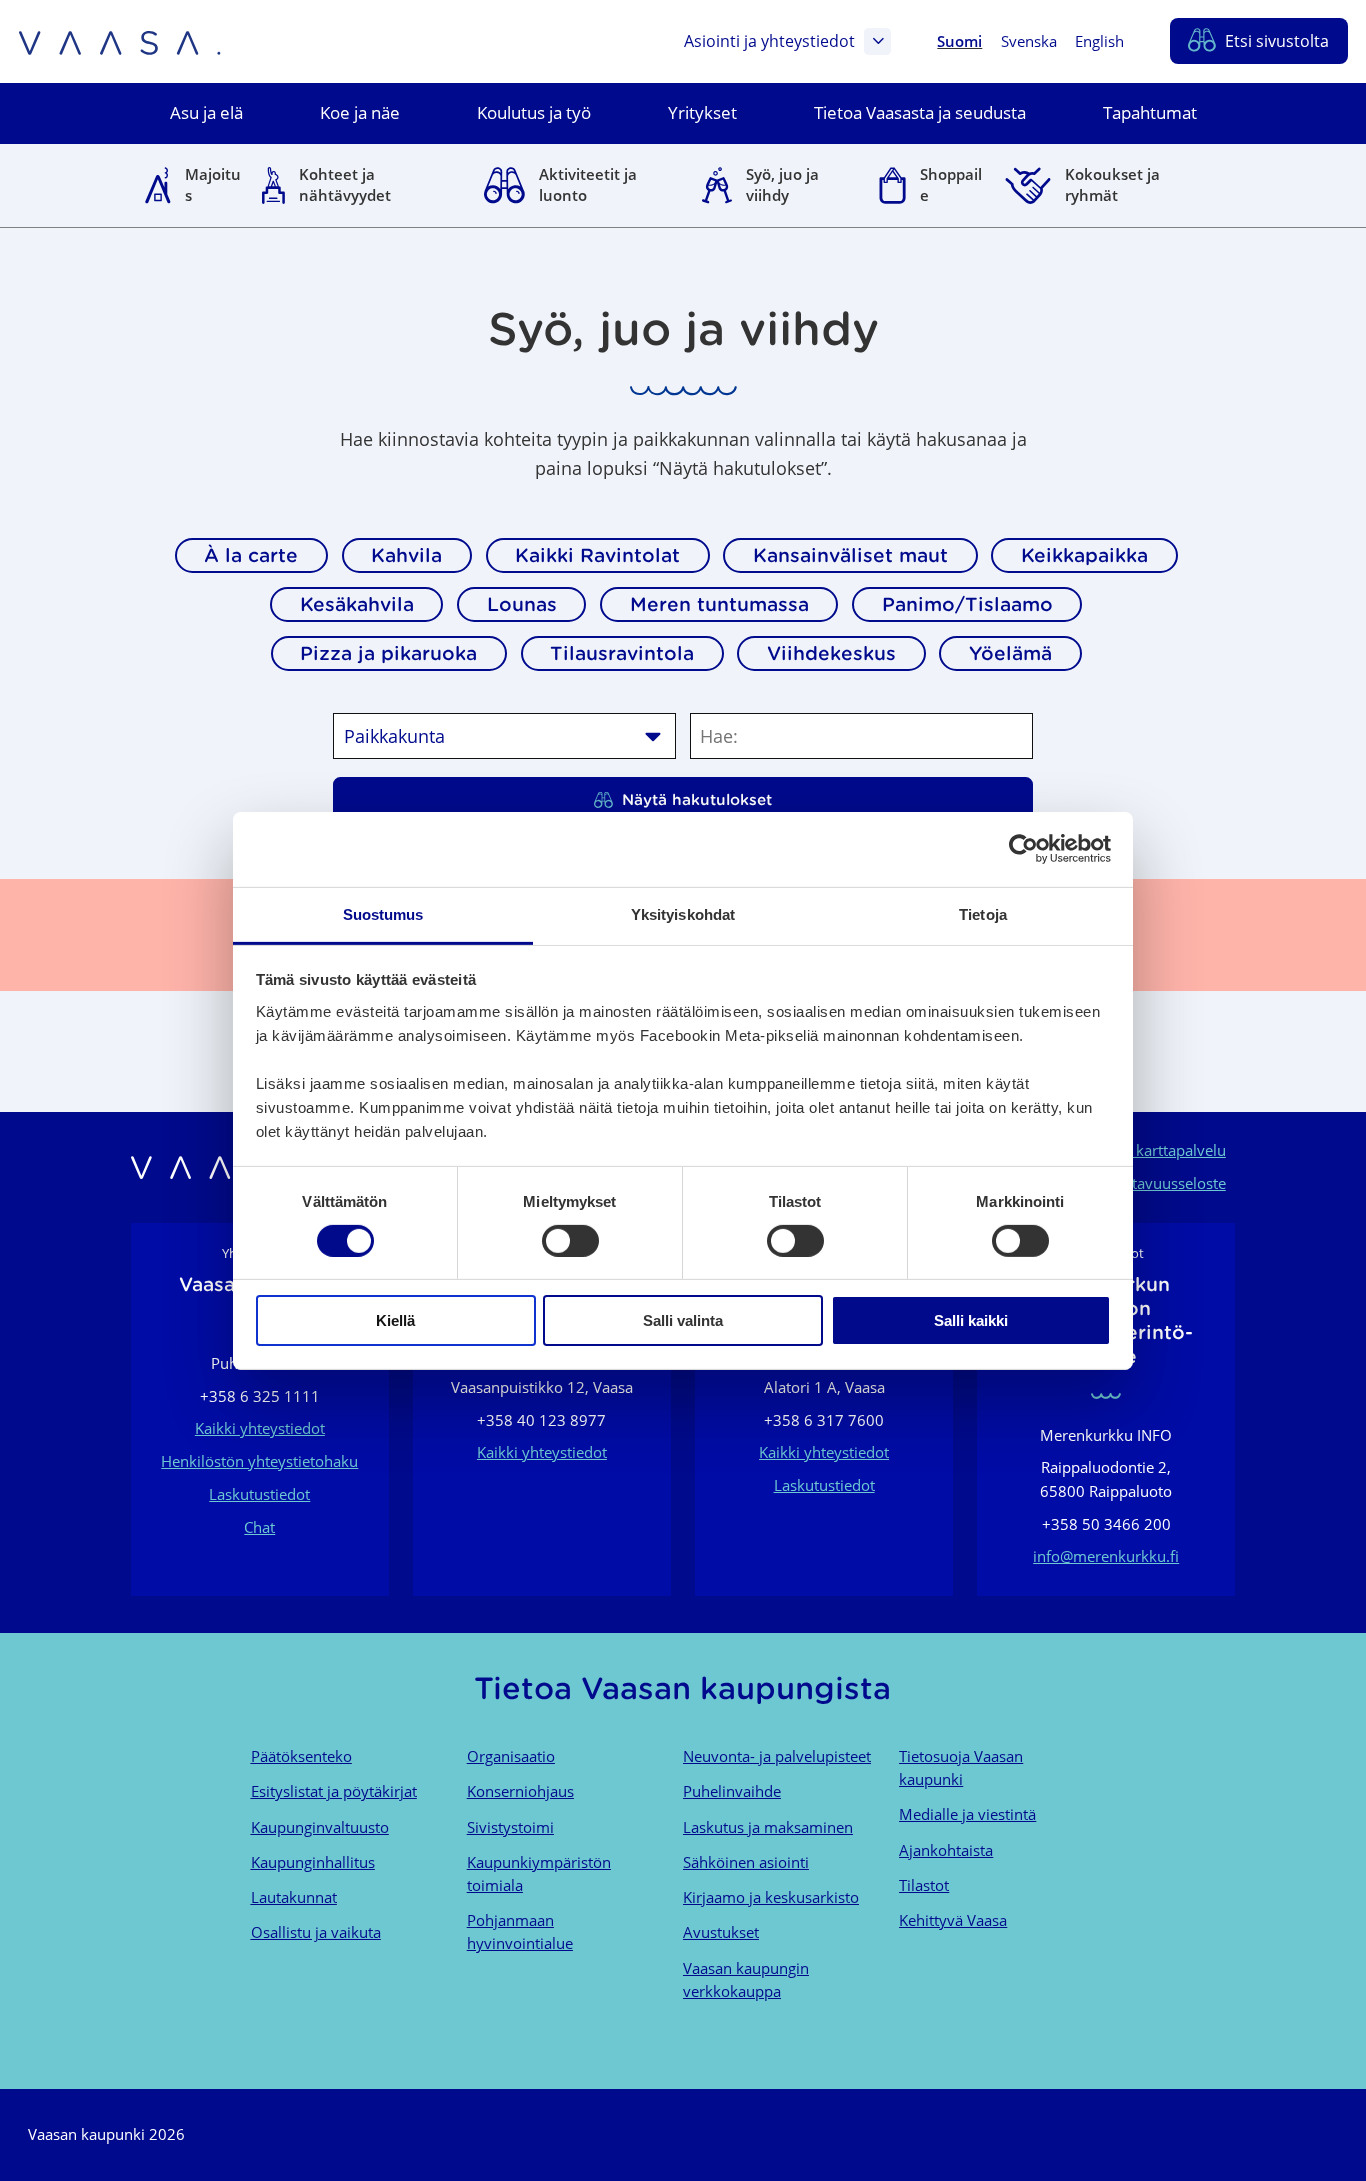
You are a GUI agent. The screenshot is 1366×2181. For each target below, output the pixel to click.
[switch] (570, 1241)
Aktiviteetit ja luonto (588, 184)
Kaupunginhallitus (313, 1862)
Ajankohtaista (946, 1850)
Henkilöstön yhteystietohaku (259, 1461)
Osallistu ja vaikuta (316, 1932)
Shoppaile (951, 184)
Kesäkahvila (357, 604)
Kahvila (406, 555)
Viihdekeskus (831, 653)
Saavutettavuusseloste (1149, 1183)
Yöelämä (1010, 653)
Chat (259, 1527)
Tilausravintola (622, 653)
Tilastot (924, 1885)
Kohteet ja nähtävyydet (345, 184)
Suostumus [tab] (383, 913)
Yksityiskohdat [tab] (683, 913)
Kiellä (395, 1320)
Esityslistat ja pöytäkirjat (334, 1791)
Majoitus (213, 184)
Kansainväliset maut (850, 555)
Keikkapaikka (1084, 555)
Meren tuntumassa (719, 604)
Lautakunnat (294, 1897)
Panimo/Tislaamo (967, 604)
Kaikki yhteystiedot (260, 1428)
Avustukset (721, 1932)
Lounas (522, 604)
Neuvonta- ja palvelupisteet (777, 1756)
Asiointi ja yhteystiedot (769, 41)
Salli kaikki (971, 1320)
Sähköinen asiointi (746, 1862)
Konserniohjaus (520, 1791)
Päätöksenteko (301, 1756)
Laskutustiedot (259, 1494)
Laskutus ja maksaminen (768, 1827)
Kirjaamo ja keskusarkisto (771, 1897)
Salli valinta (683, 1320)
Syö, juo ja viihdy (782, 184)
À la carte (251, 555)
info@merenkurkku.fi (1106, 1556)
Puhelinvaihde (732, 1791)
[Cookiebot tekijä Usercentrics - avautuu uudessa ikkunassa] (1023, 849)
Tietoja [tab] (983, 913)
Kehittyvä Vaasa (953, 1920)
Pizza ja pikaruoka (388, 653)
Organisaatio (511, 1756)
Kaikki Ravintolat (597, 555)
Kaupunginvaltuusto (320, 1827)
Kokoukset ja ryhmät (1112, 184)
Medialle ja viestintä (967, 1814)
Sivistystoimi (510, 1827)
